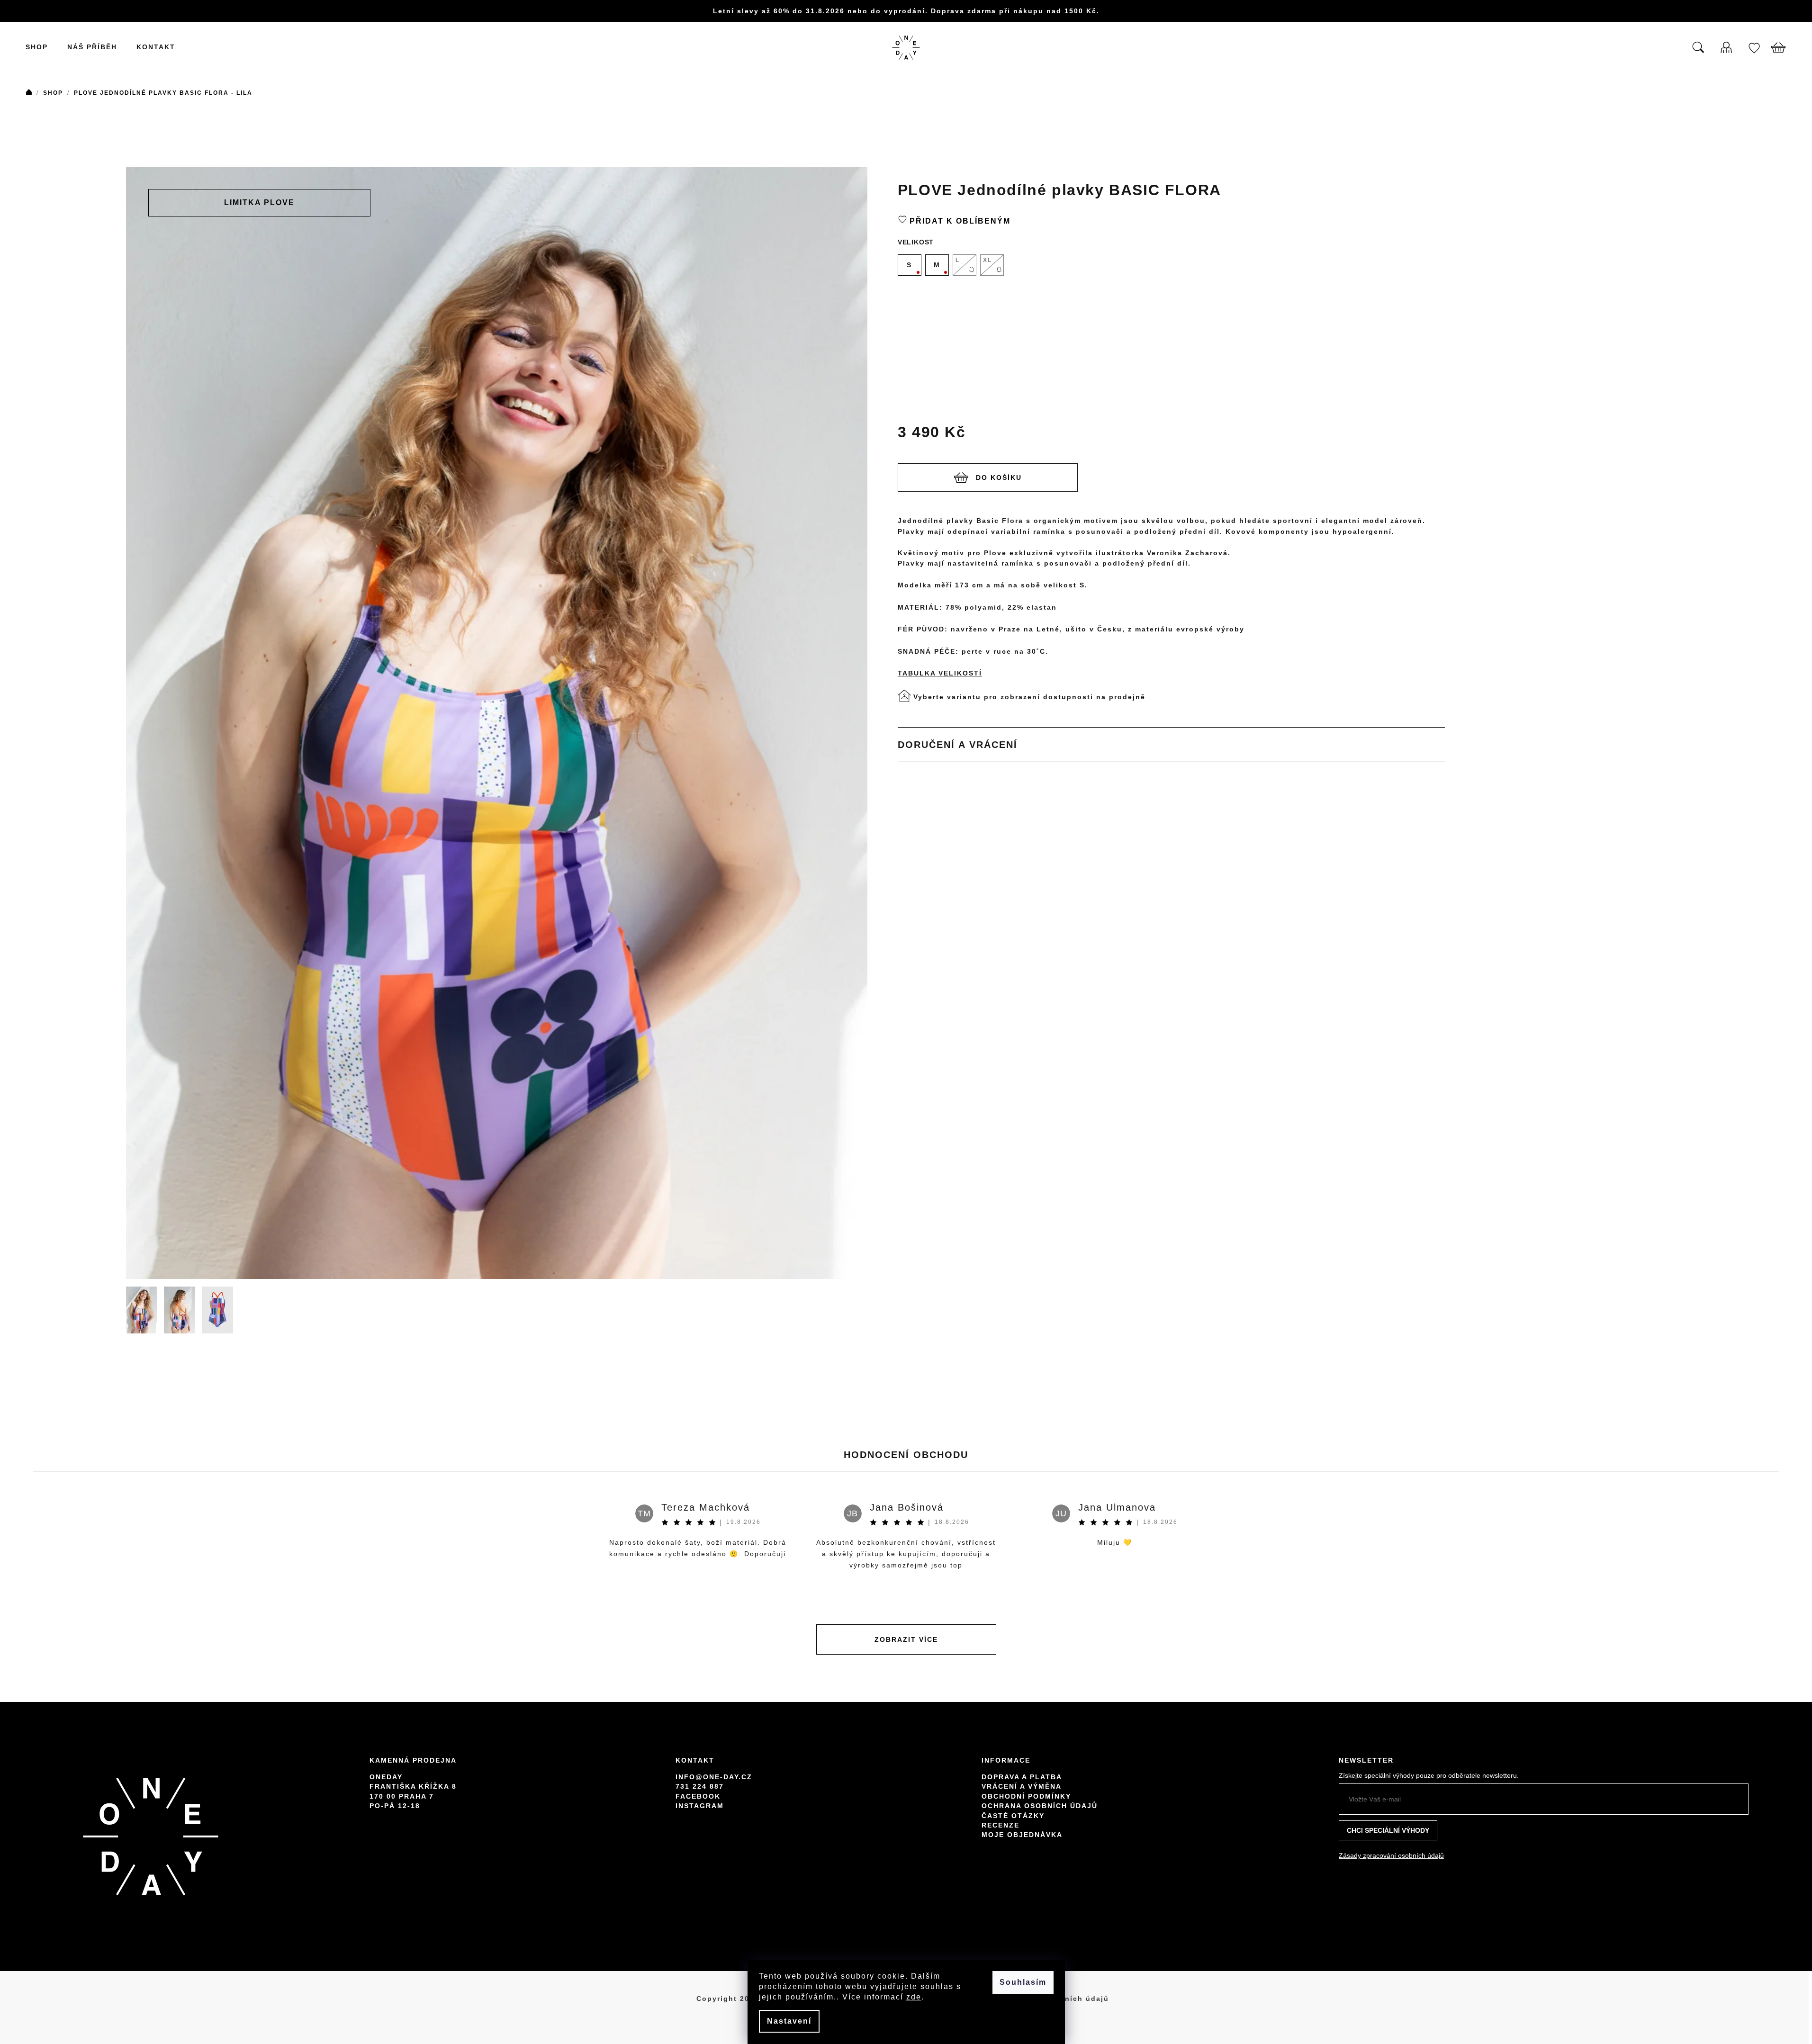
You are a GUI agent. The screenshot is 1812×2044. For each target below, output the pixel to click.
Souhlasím (1023, 1982)
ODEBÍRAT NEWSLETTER (977, 1067)
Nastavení (789, 2021)
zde (914, 1997)
